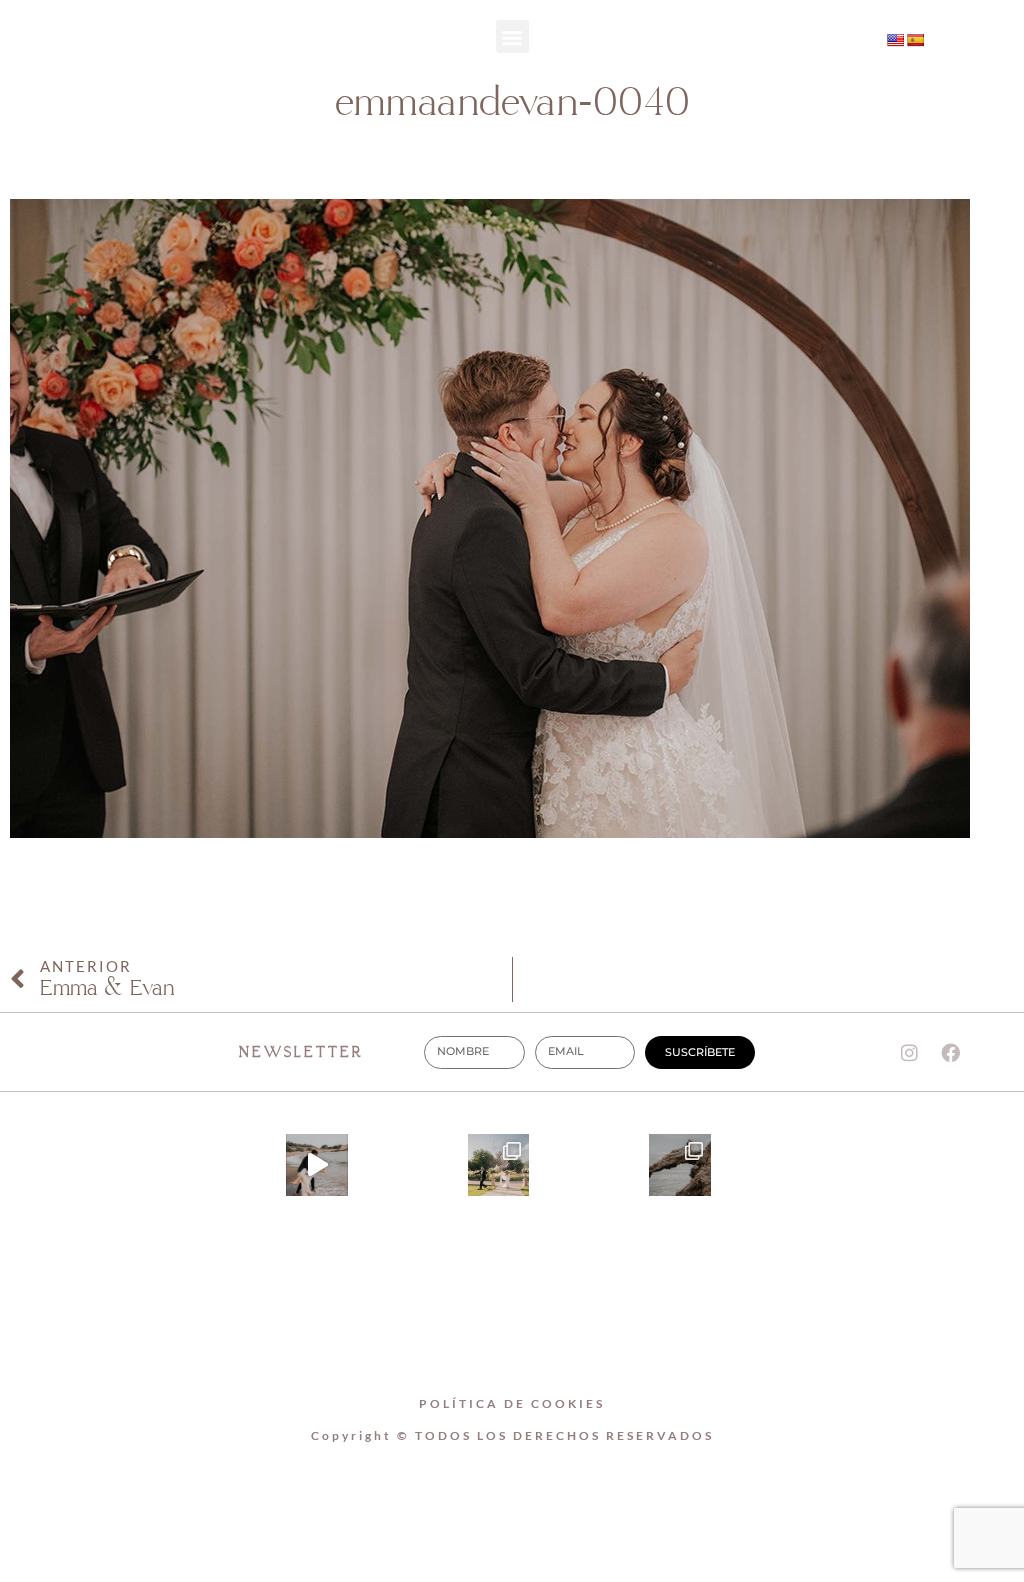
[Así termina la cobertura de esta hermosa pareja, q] (680, 1165)
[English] (895, 40)
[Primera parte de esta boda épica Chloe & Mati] (499, 1165)
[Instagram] (740, 42)
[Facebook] (951, 1052)
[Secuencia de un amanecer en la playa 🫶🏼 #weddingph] (317, 1165)
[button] (512, 36)
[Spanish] (915, 40)
